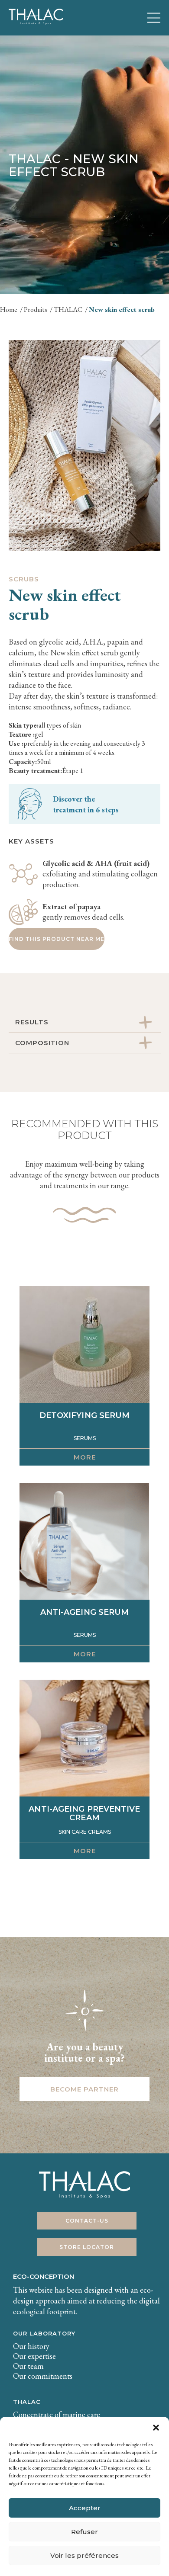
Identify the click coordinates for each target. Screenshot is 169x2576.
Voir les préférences (84, 2555)
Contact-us (87, 2221)
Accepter (85, 2508)
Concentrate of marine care (57, 2414)
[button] (156, 2428)
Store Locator (87, 2247)
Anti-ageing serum (85, 1612)
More (85, 1457)
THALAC (27, 2402)
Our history (31, 2346)
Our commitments (43, 2376)
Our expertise (34, 2356)
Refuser (84, 2532)
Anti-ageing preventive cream (84, 1813)
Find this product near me (57, 939)
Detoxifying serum (85, 1415)
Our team (28, 2366)
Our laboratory (44, 2333)
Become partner (84, 2089)
